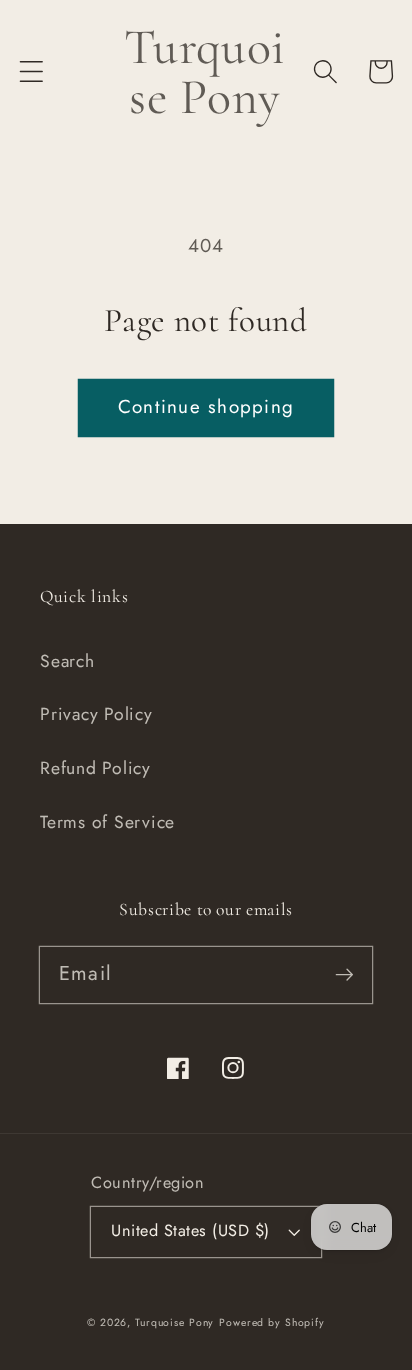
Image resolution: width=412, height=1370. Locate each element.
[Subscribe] (344, 974)
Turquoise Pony (174, 1322)
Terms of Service (107, 822)
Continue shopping (206, 406)
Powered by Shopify (272, 1322)
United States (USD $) (190, 1230)
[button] (31, 71)
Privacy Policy (96, 714)
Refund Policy (95, 768)
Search (67, 661)
